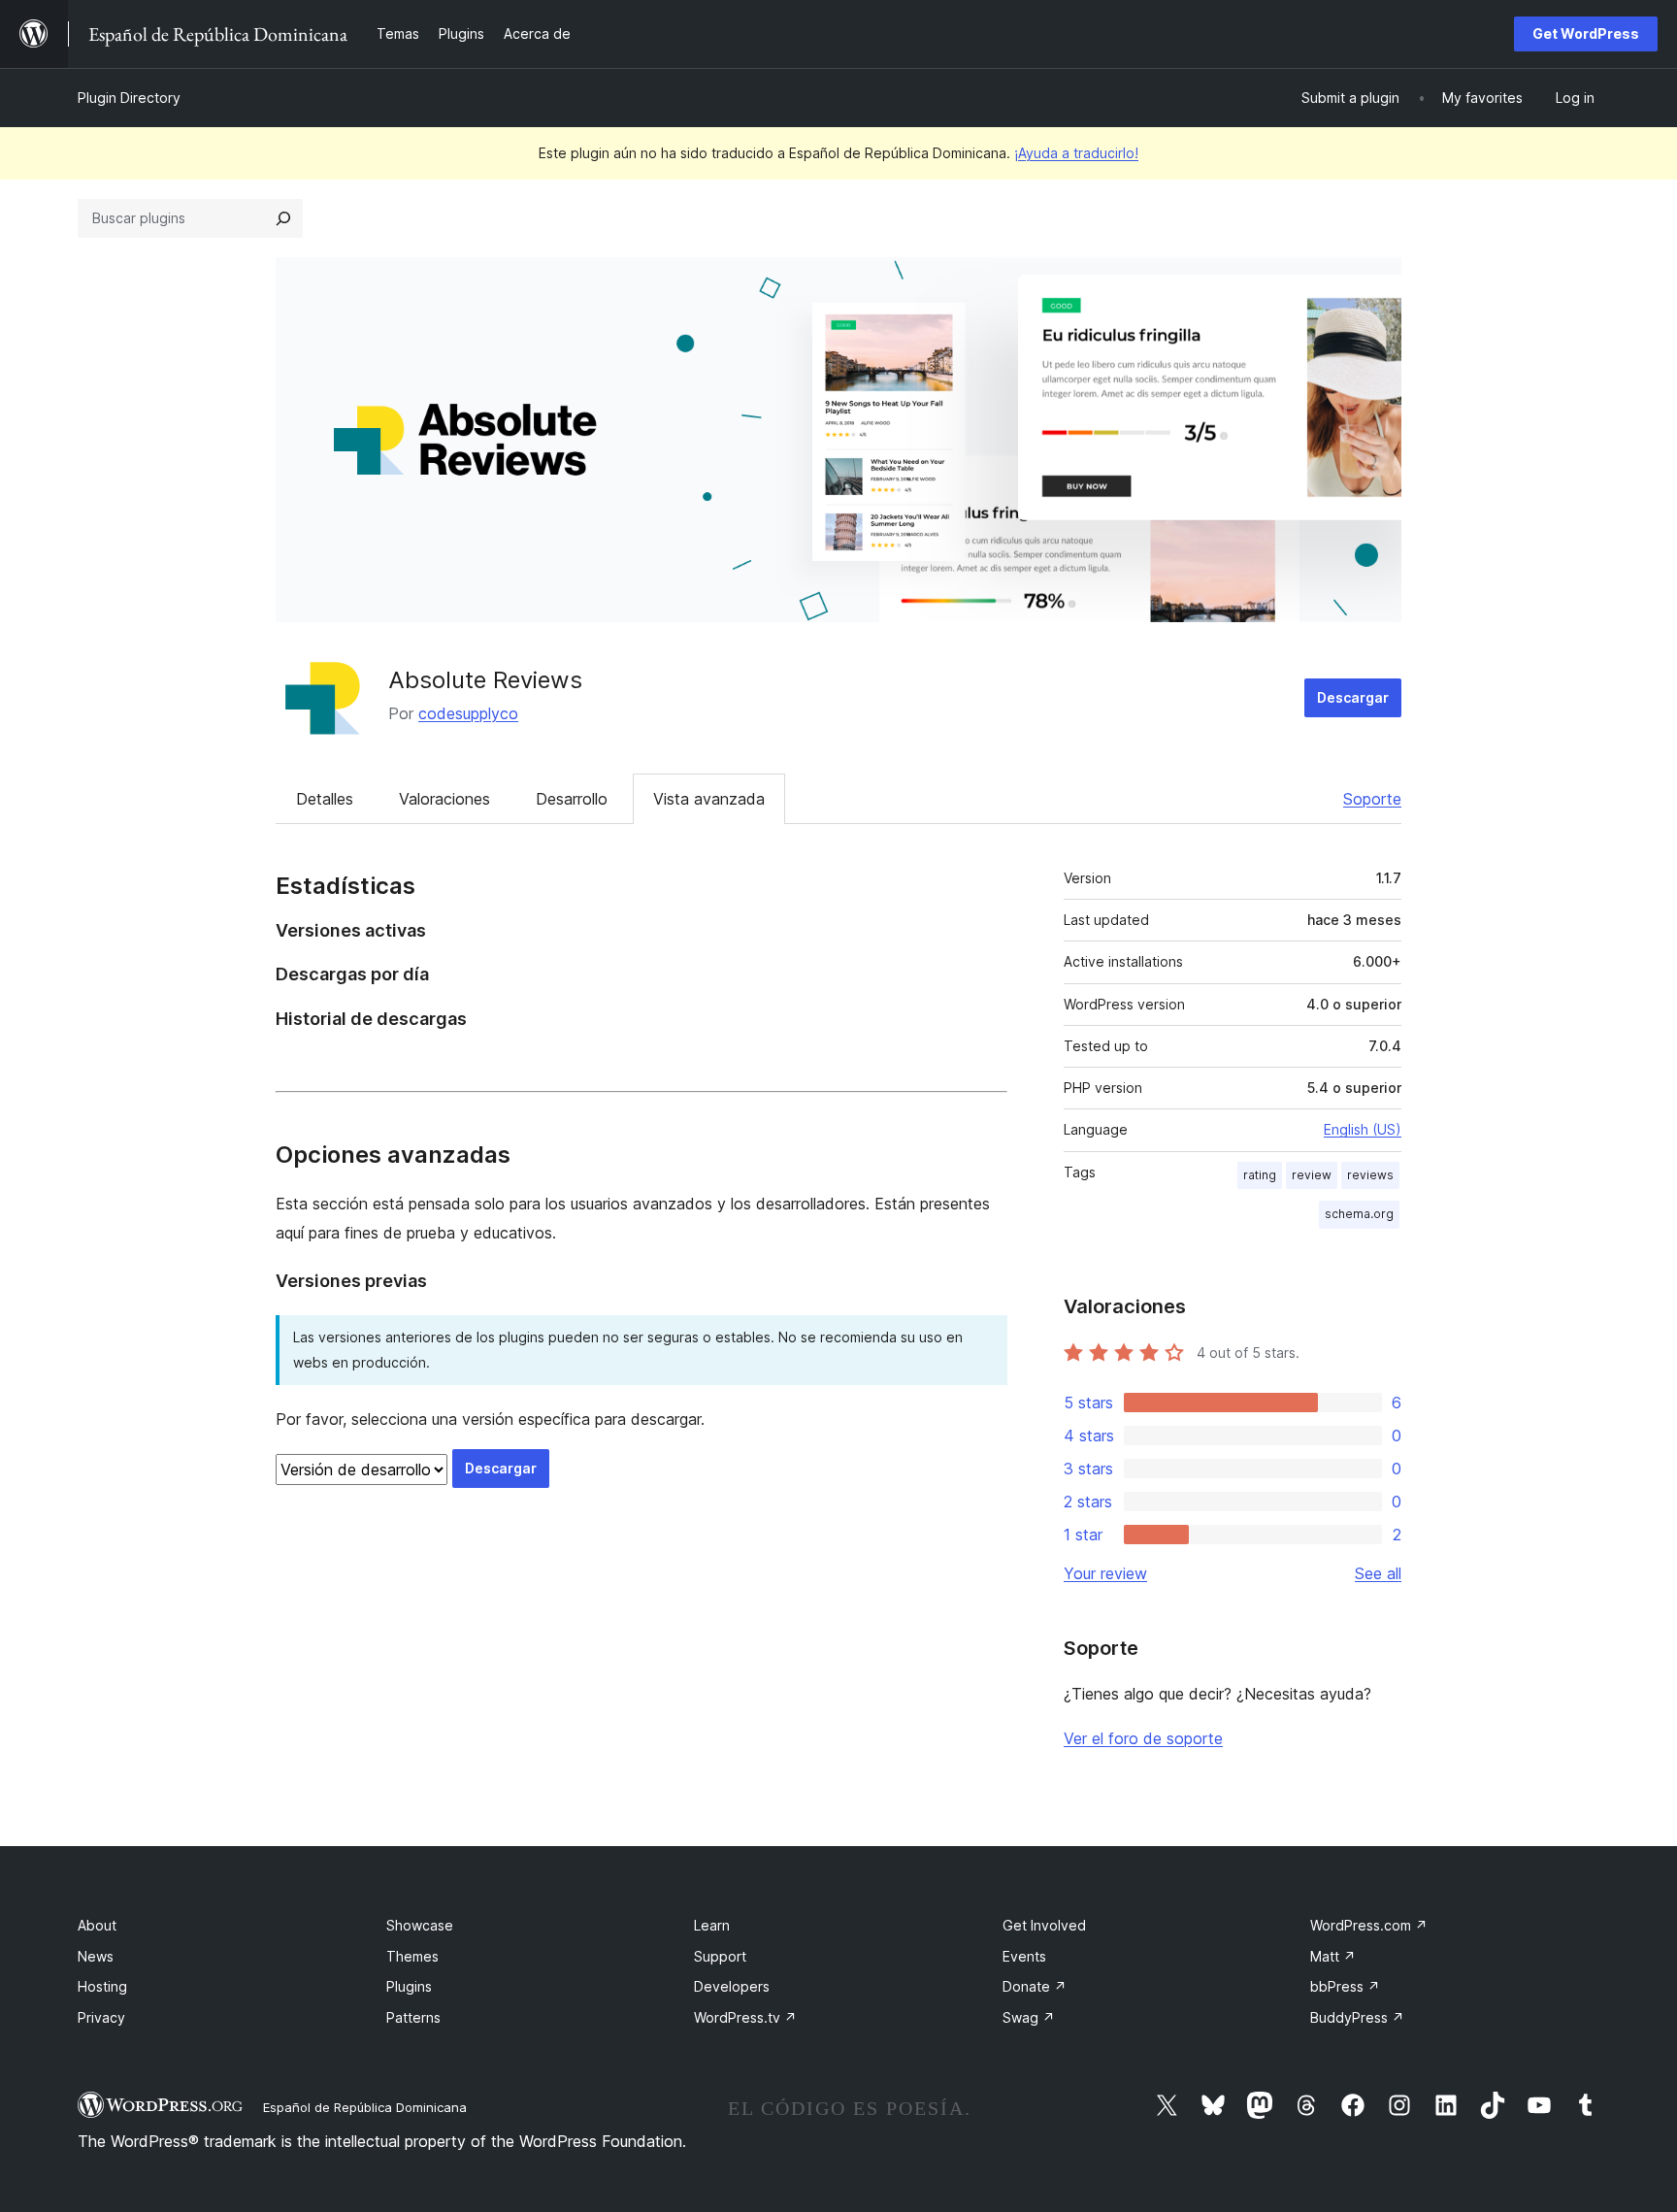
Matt (1333, 1956)
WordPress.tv (745, 2017)
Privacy (101, 2017)
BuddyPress (1357, 2017)
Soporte (1372, 799)
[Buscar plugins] (283, 218)
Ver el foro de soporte (1143, 1738)
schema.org (1359, 1214)
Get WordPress (1586, 33)
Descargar (1353, 697)
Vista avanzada (709, 799)
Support (720, 1956)
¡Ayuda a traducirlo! (1076, 153)
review (1312, 1175)
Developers (732, 1986)
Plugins (409, 1986)
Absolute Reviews (485, 680)
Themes (412, 1956)
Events (1024, 1956)
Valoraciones (444, 799)
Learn (712, 1925)
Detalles (325, 799)
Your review (1105, 1573)
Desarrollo (572, 799)
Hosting (102, 1986)
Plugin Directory (129, 98)
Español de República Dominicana (365, 2107)
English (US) (1363, 1129)
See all (1378, 1573)
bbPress (1345, 1986)
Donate (1035, 1986)
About (97, 1925)
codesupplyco (468, 713)
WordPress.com (1369, 1925)
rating (1260, 1175)
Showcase (420, 1925)
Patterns (413, 2017)
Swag (1029, 2017)
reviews (1370, 1175)
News (96, 1956)
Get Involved (1044, 1925)
